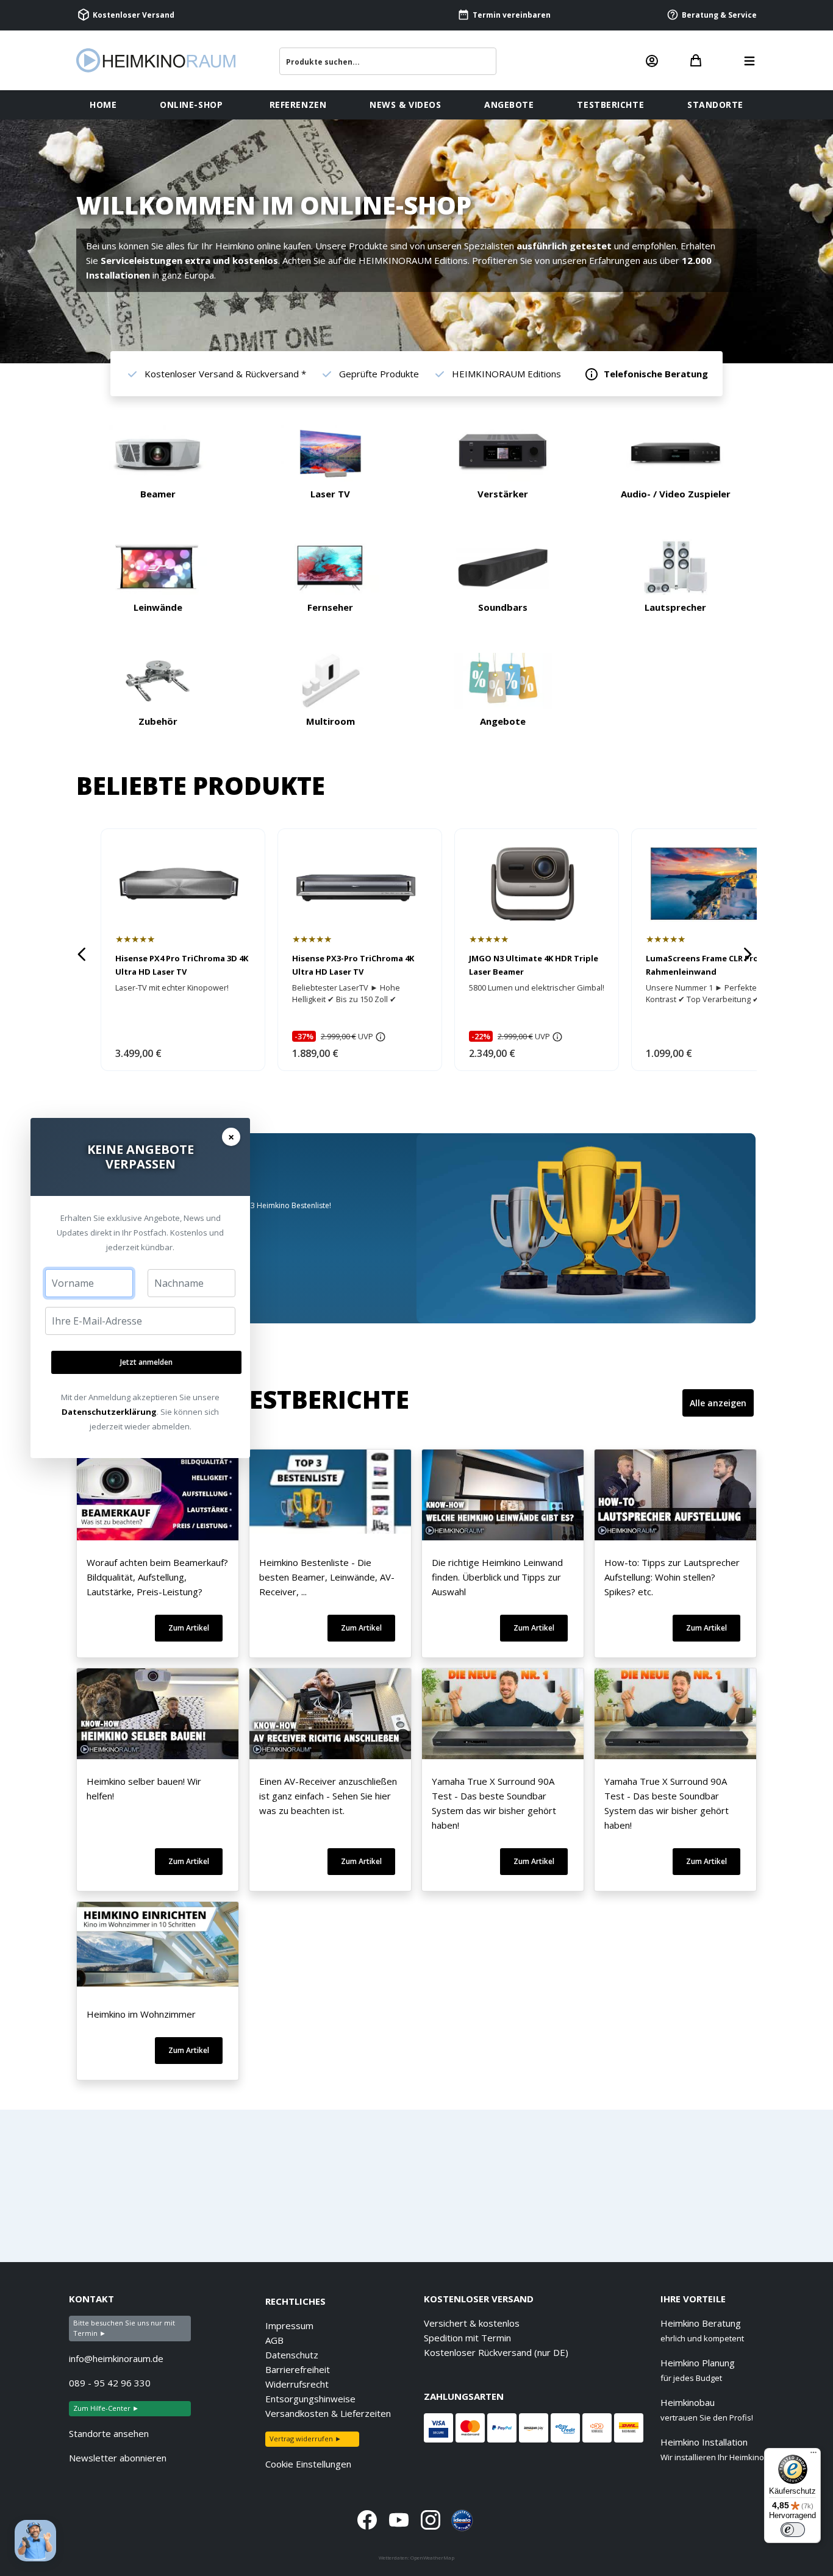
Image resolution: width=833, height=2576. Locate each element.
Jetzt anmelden (146, 1362)
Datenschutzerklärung (109, 1412)
